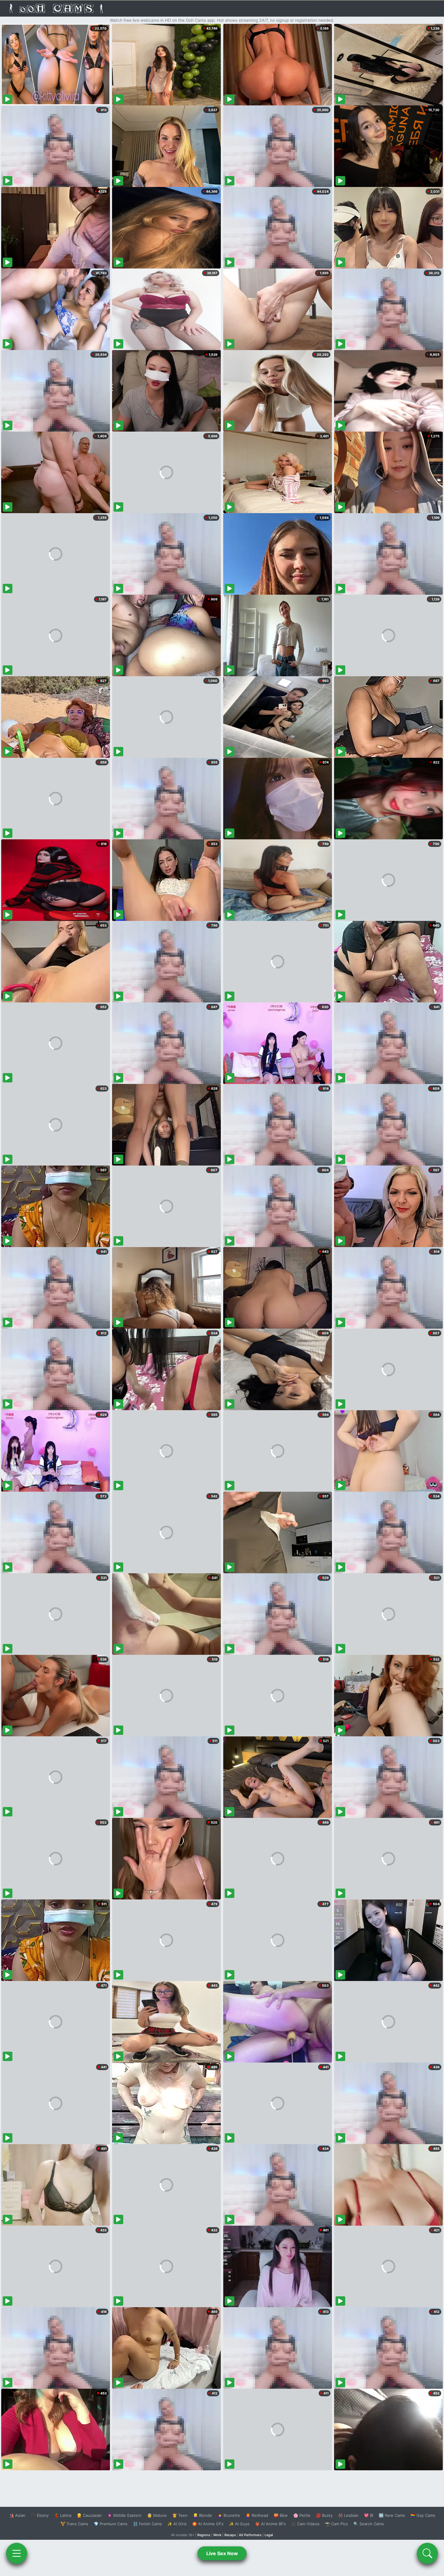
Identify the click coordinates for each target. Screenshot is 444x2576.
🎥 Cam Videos (305, 2524)
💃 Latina (63, 2515)
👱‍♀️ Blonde (203, 2515)
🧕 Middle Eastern (124, 2515)
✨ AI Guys (239, 2524)
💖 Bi (369, 2515)
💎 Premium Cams (111, 2524)
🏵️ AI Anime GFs (208, 2524)
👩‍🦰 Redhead (257, 2515)
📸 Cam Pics (336, 2524)
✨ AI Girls (177, 2524)
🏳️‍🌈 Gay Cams (423, 2515)
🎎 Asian (17, 2515)
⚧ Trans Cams (74, 2524)
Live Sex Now (222, 2553)
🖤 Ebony (40, 2515)
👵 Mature (157, 2515)
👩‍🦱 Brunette (229, 2515)
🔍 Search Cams (369, 2524)
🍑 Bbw (281, 2515)
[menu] (17, 2553)
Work (217, 2535)
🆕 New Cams (392, 2515)
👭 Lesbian (348, 2515)
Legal (269, 2535)
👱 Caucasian (89, 2515)
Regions (204, 2535)
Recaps (230, 2535)
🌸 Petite (302, 2515)
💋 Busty (324, 2515)
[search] (427, 2553)
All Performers (250, 2535)
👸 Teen (180, 2515)
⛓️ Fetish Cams (147, 2524)
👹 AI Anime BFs (270, 2524)
